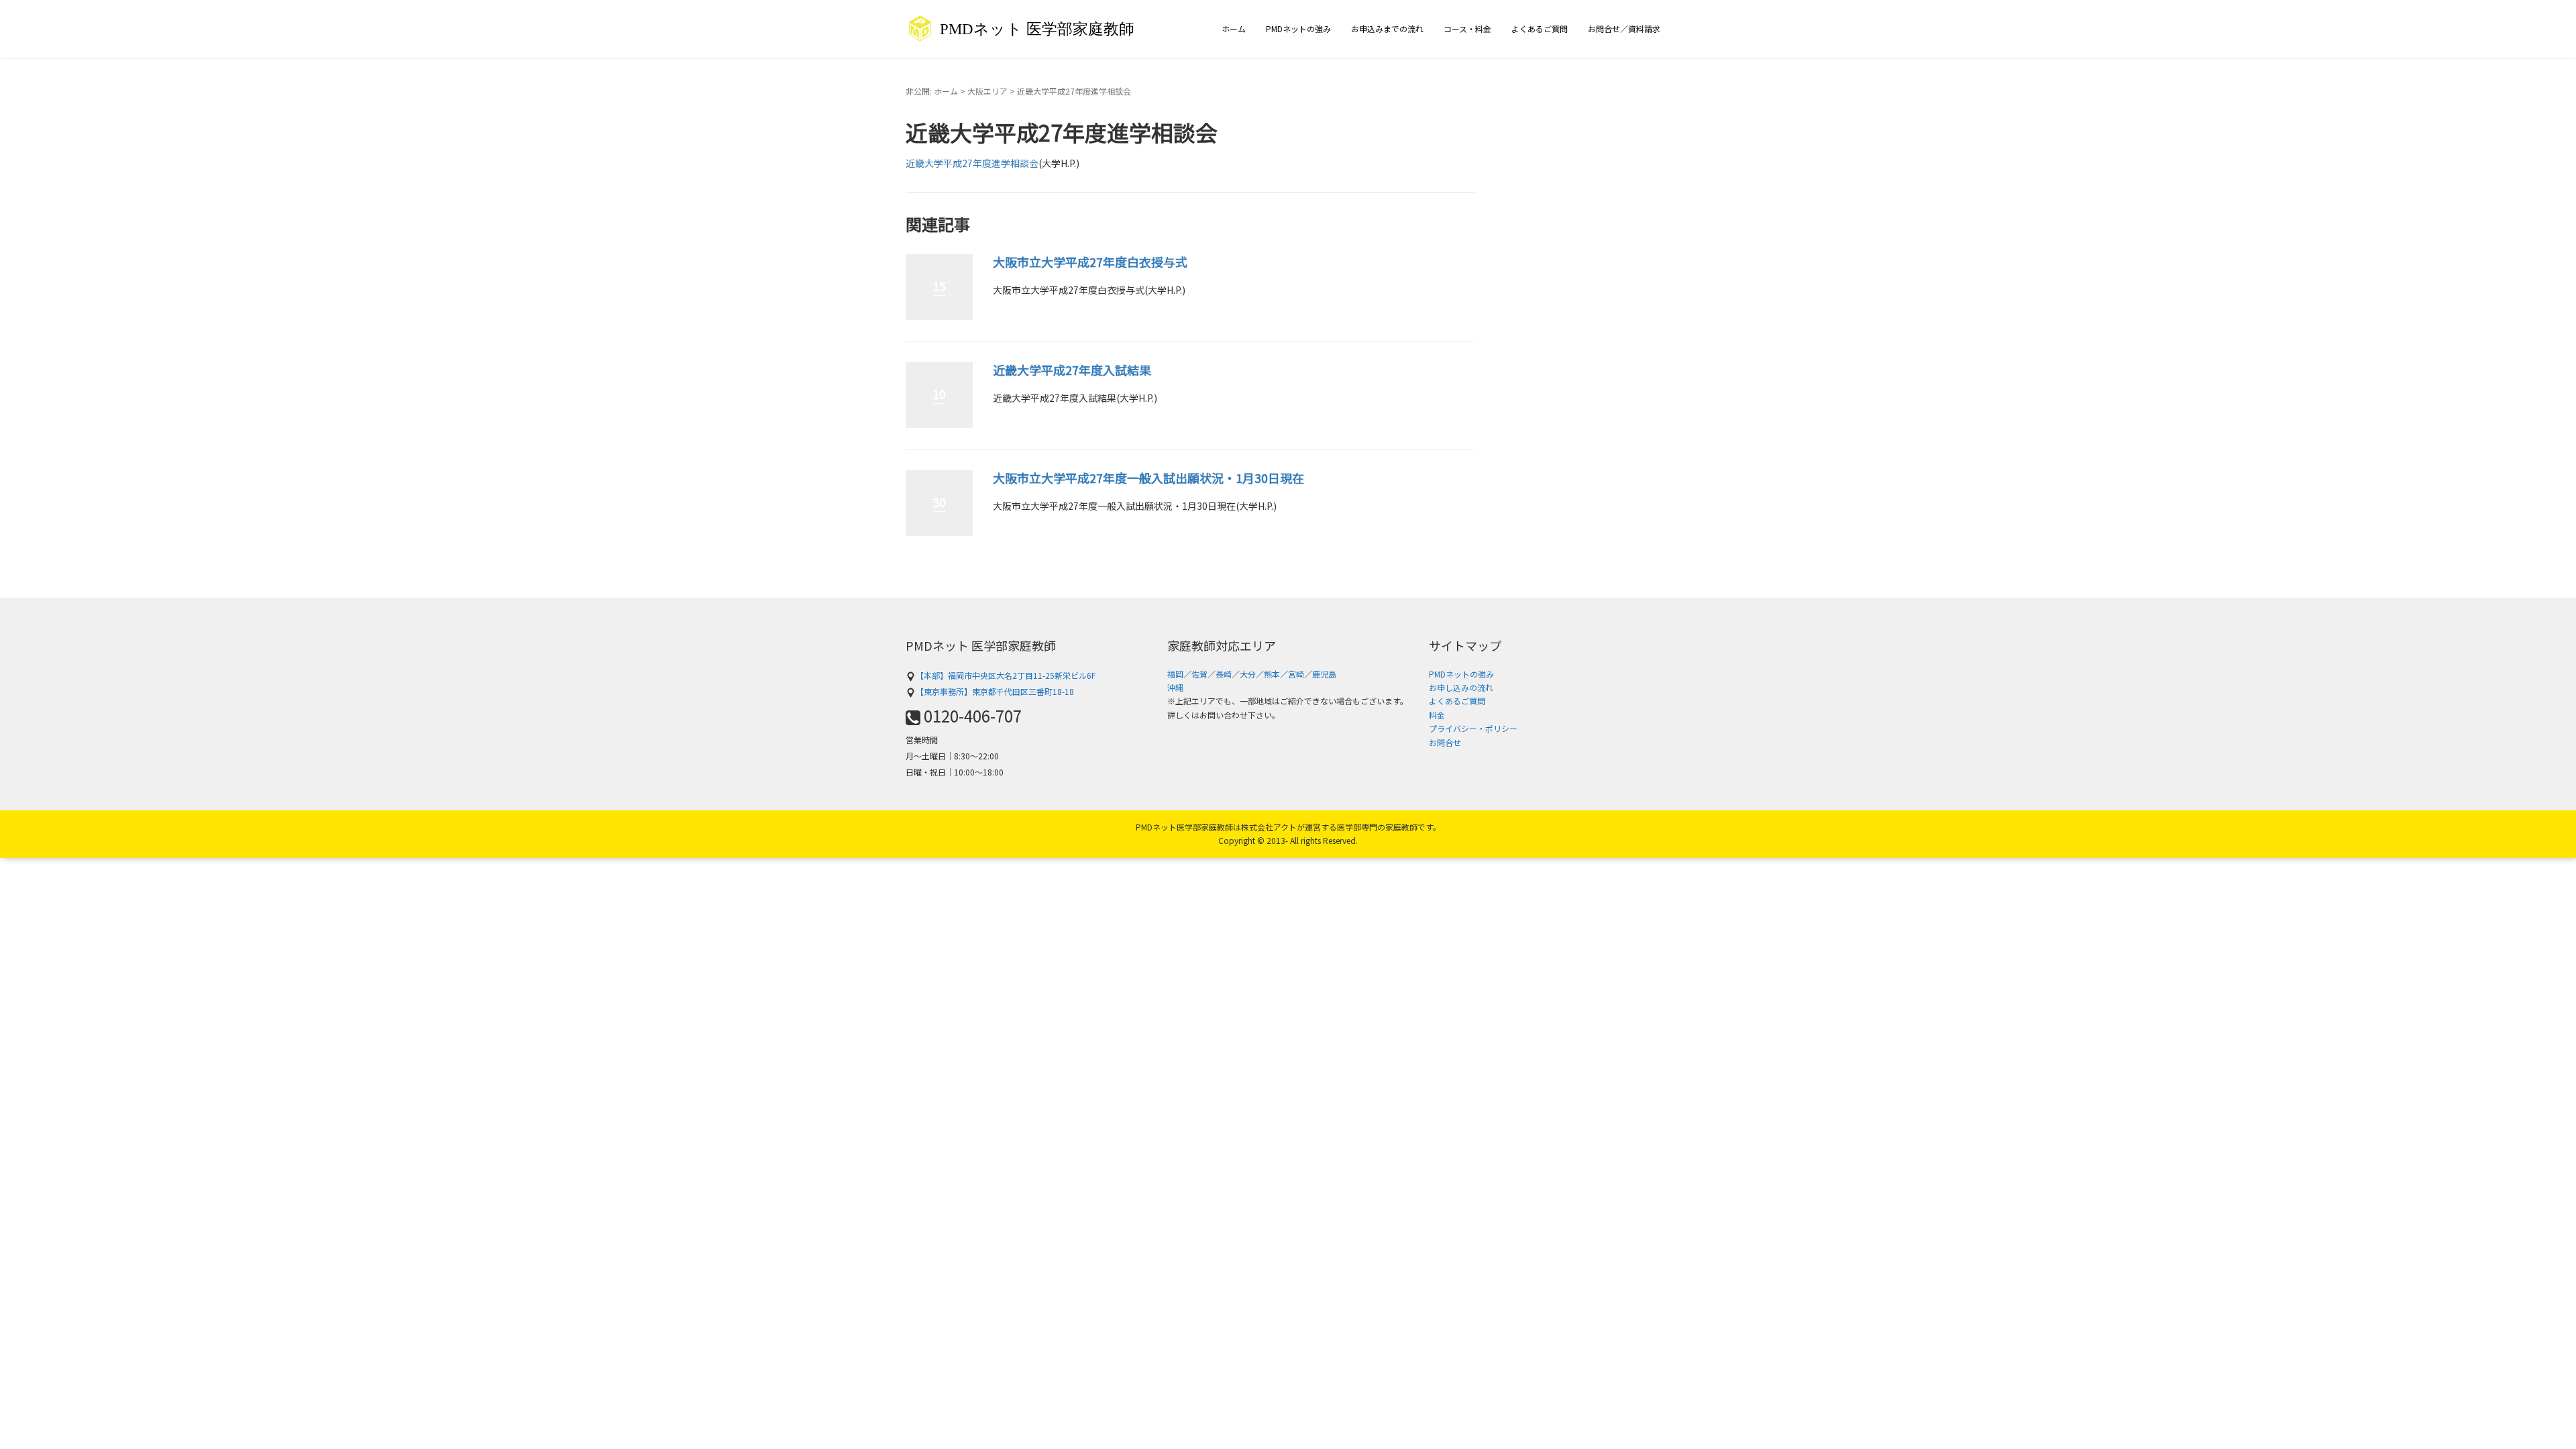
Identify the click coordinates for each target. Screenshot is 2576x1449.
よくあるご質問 (1540, 29)
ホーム (1234, 29)
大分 (1248, 674)
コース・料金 (1467, 29)
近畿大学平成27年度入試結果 (1072, 370)
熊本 (1272, 674)
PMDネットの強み (1298, 29)
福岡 (1175, 674)
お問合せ (1445, 742)
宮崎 (1296, 674)
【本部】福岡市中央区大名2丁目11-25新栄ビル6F (1006, 675)
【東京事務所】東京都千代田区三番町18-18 (995, 691)
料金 (1437, 715)
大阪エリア (987, 91)
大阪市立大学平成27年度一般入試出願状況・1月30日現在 (1148, 478)
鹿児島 (1324, 674)
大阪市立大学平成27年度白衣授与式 (1090, 262)
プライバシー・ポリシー (1473, 728)
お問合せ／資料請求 (1624, 29)
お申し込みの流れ (1461, 687)
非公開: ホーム (932, 91)
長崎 (1224, 674)
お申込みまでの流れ (1387, 29)
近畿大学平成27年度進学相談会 (972, 163)
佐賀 (1199, 674)
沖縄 (1175, 687)
